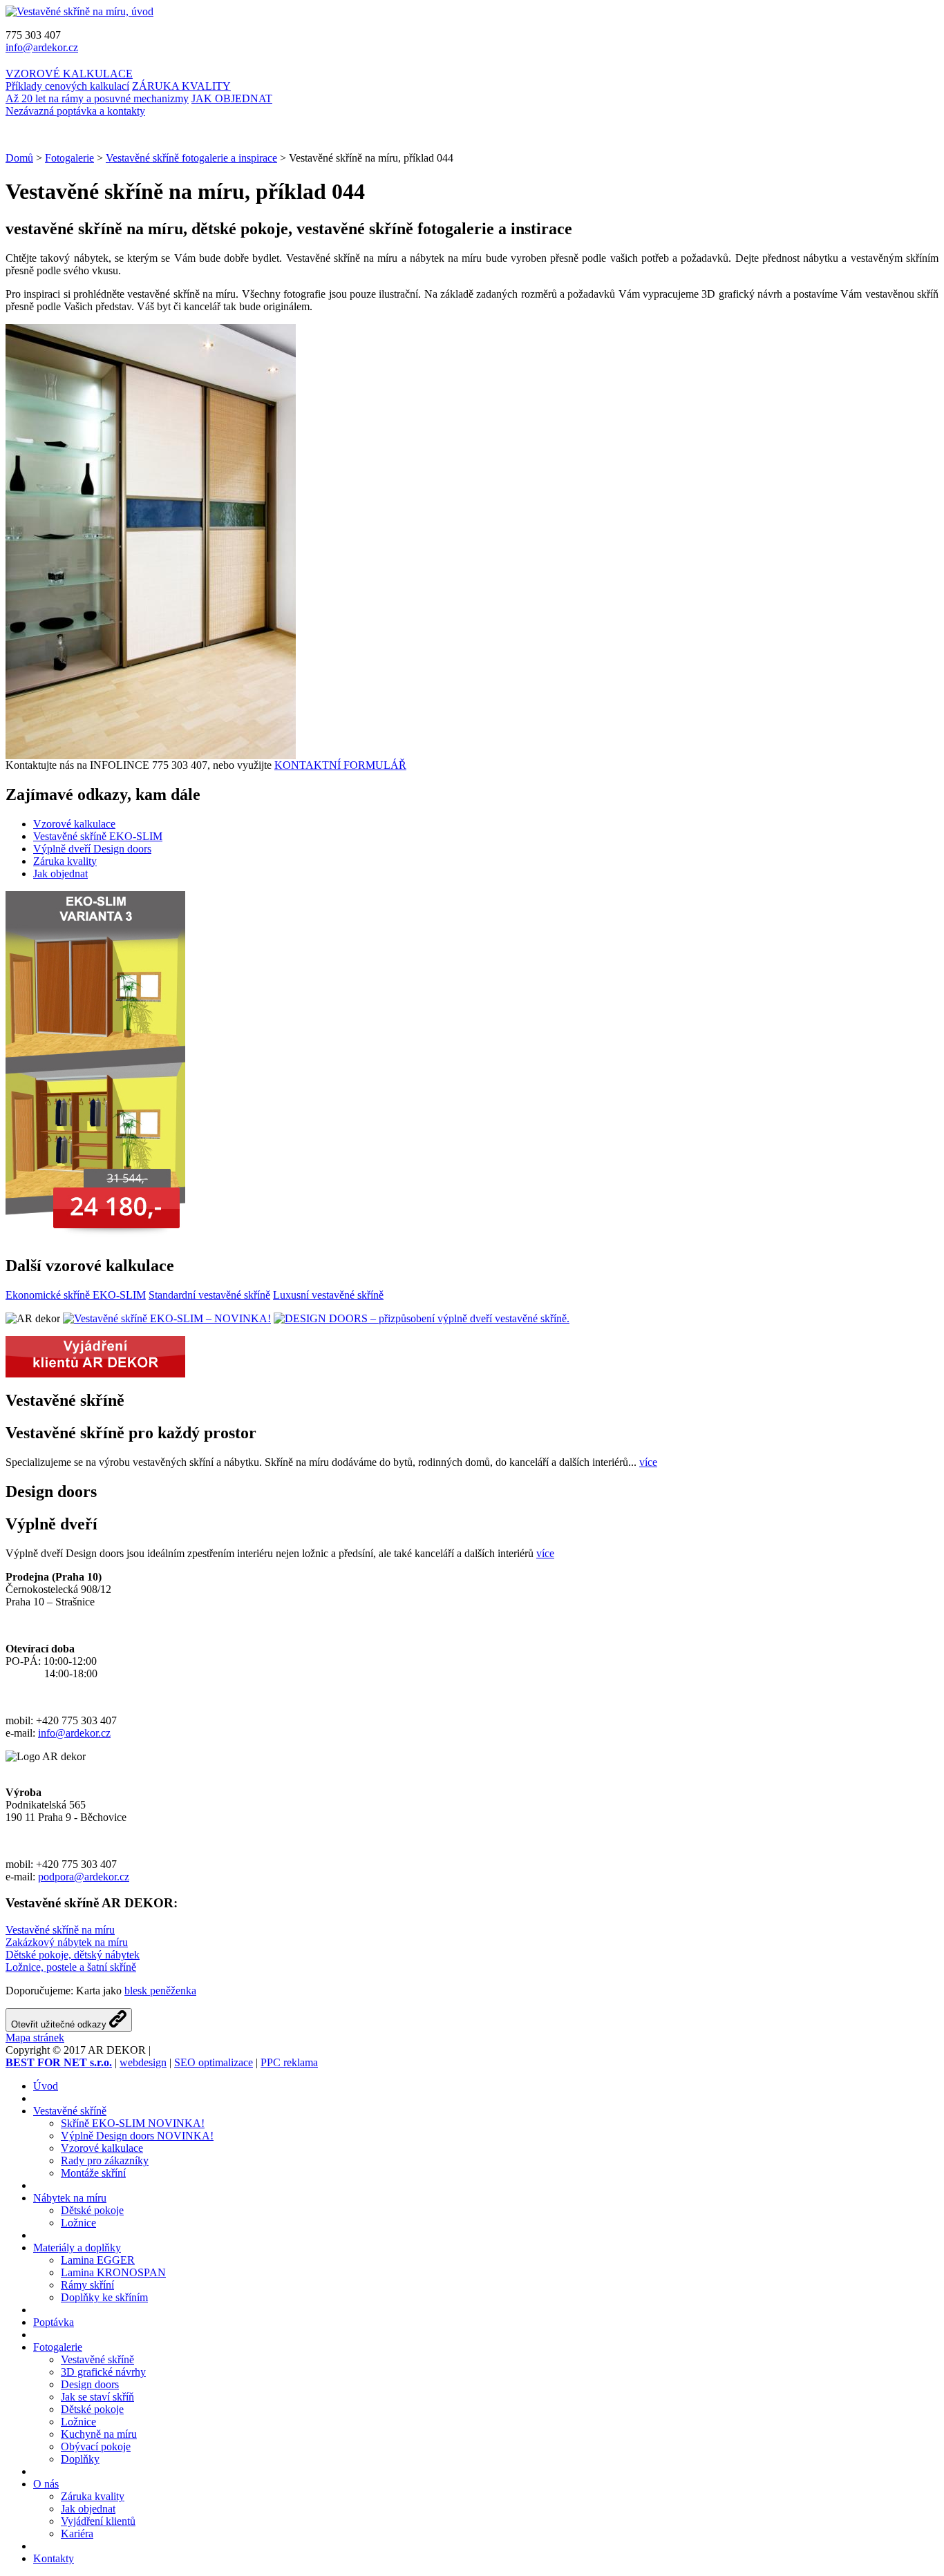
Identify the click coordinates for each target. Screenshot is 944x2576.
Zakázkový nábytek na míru (67, 1942)
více (648, 1462)
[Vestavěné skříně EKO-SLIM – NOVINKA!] (167, 1318)
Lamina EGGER (98, 2260)
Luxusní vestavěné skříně (328, 1295)
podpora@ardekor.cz (84, 1877)
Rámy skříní (87, 2285)
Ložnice (78, 2223)
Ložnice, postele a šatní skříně (71, 1967)
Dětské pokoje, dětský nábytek (73, 1955)
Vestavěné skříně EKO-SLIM (98, 836)
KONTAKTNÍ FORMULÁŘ (340, 765)
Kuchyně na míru (99, 2434)
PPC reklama (289, 2062)
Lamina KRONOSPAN (113, 2272)
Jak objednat (60, 874)
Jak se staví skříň (97, 2397)
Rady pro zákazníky (105, 2160)
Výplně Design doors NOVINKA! (137, 2136)
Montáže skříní (93, 2173)
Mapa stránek (35, 2038)
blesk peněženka (160, 1991)
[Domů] (79, 11)
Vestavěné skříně (70, 2111)
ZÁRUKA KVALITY (118, 92)
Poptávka (54, 2322)
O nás (46, 2484)
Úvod (46, 2086)
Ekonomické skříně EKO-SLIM (76, 1295)
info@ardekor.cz (42, 47)
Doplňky (80, 2459)
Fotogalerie (69, 158)
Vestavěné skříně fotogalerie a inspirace (191, 158)
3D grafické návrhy (103, 2372)
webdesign (143, 2062)
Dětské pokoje (92, 2210)
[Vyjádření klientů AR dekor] (95, 1374)
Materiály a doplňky (77, 2248)
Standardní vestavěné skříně (209, 1295)
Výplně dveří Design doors (92, 849)
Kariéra (77, 2534)
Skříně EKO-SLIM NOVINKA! (133, 2123)
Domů (19, 158)
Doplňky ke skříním (104, 2297)
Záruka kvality (65, 861)
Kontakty (54, 2558)
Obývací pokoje (96, 2446)
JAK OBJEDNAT (139, 105)
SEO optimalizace (214, 2062)
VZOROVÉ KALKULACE (69, 80)
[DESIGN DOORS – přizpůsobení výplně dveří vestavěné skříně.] (422, 1318)
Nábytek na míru (70, 2198)
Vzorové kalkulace (74, 824)
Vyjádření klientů (98, 2521)
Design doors (90, 2384)
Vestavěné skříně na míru (60, 1930)
